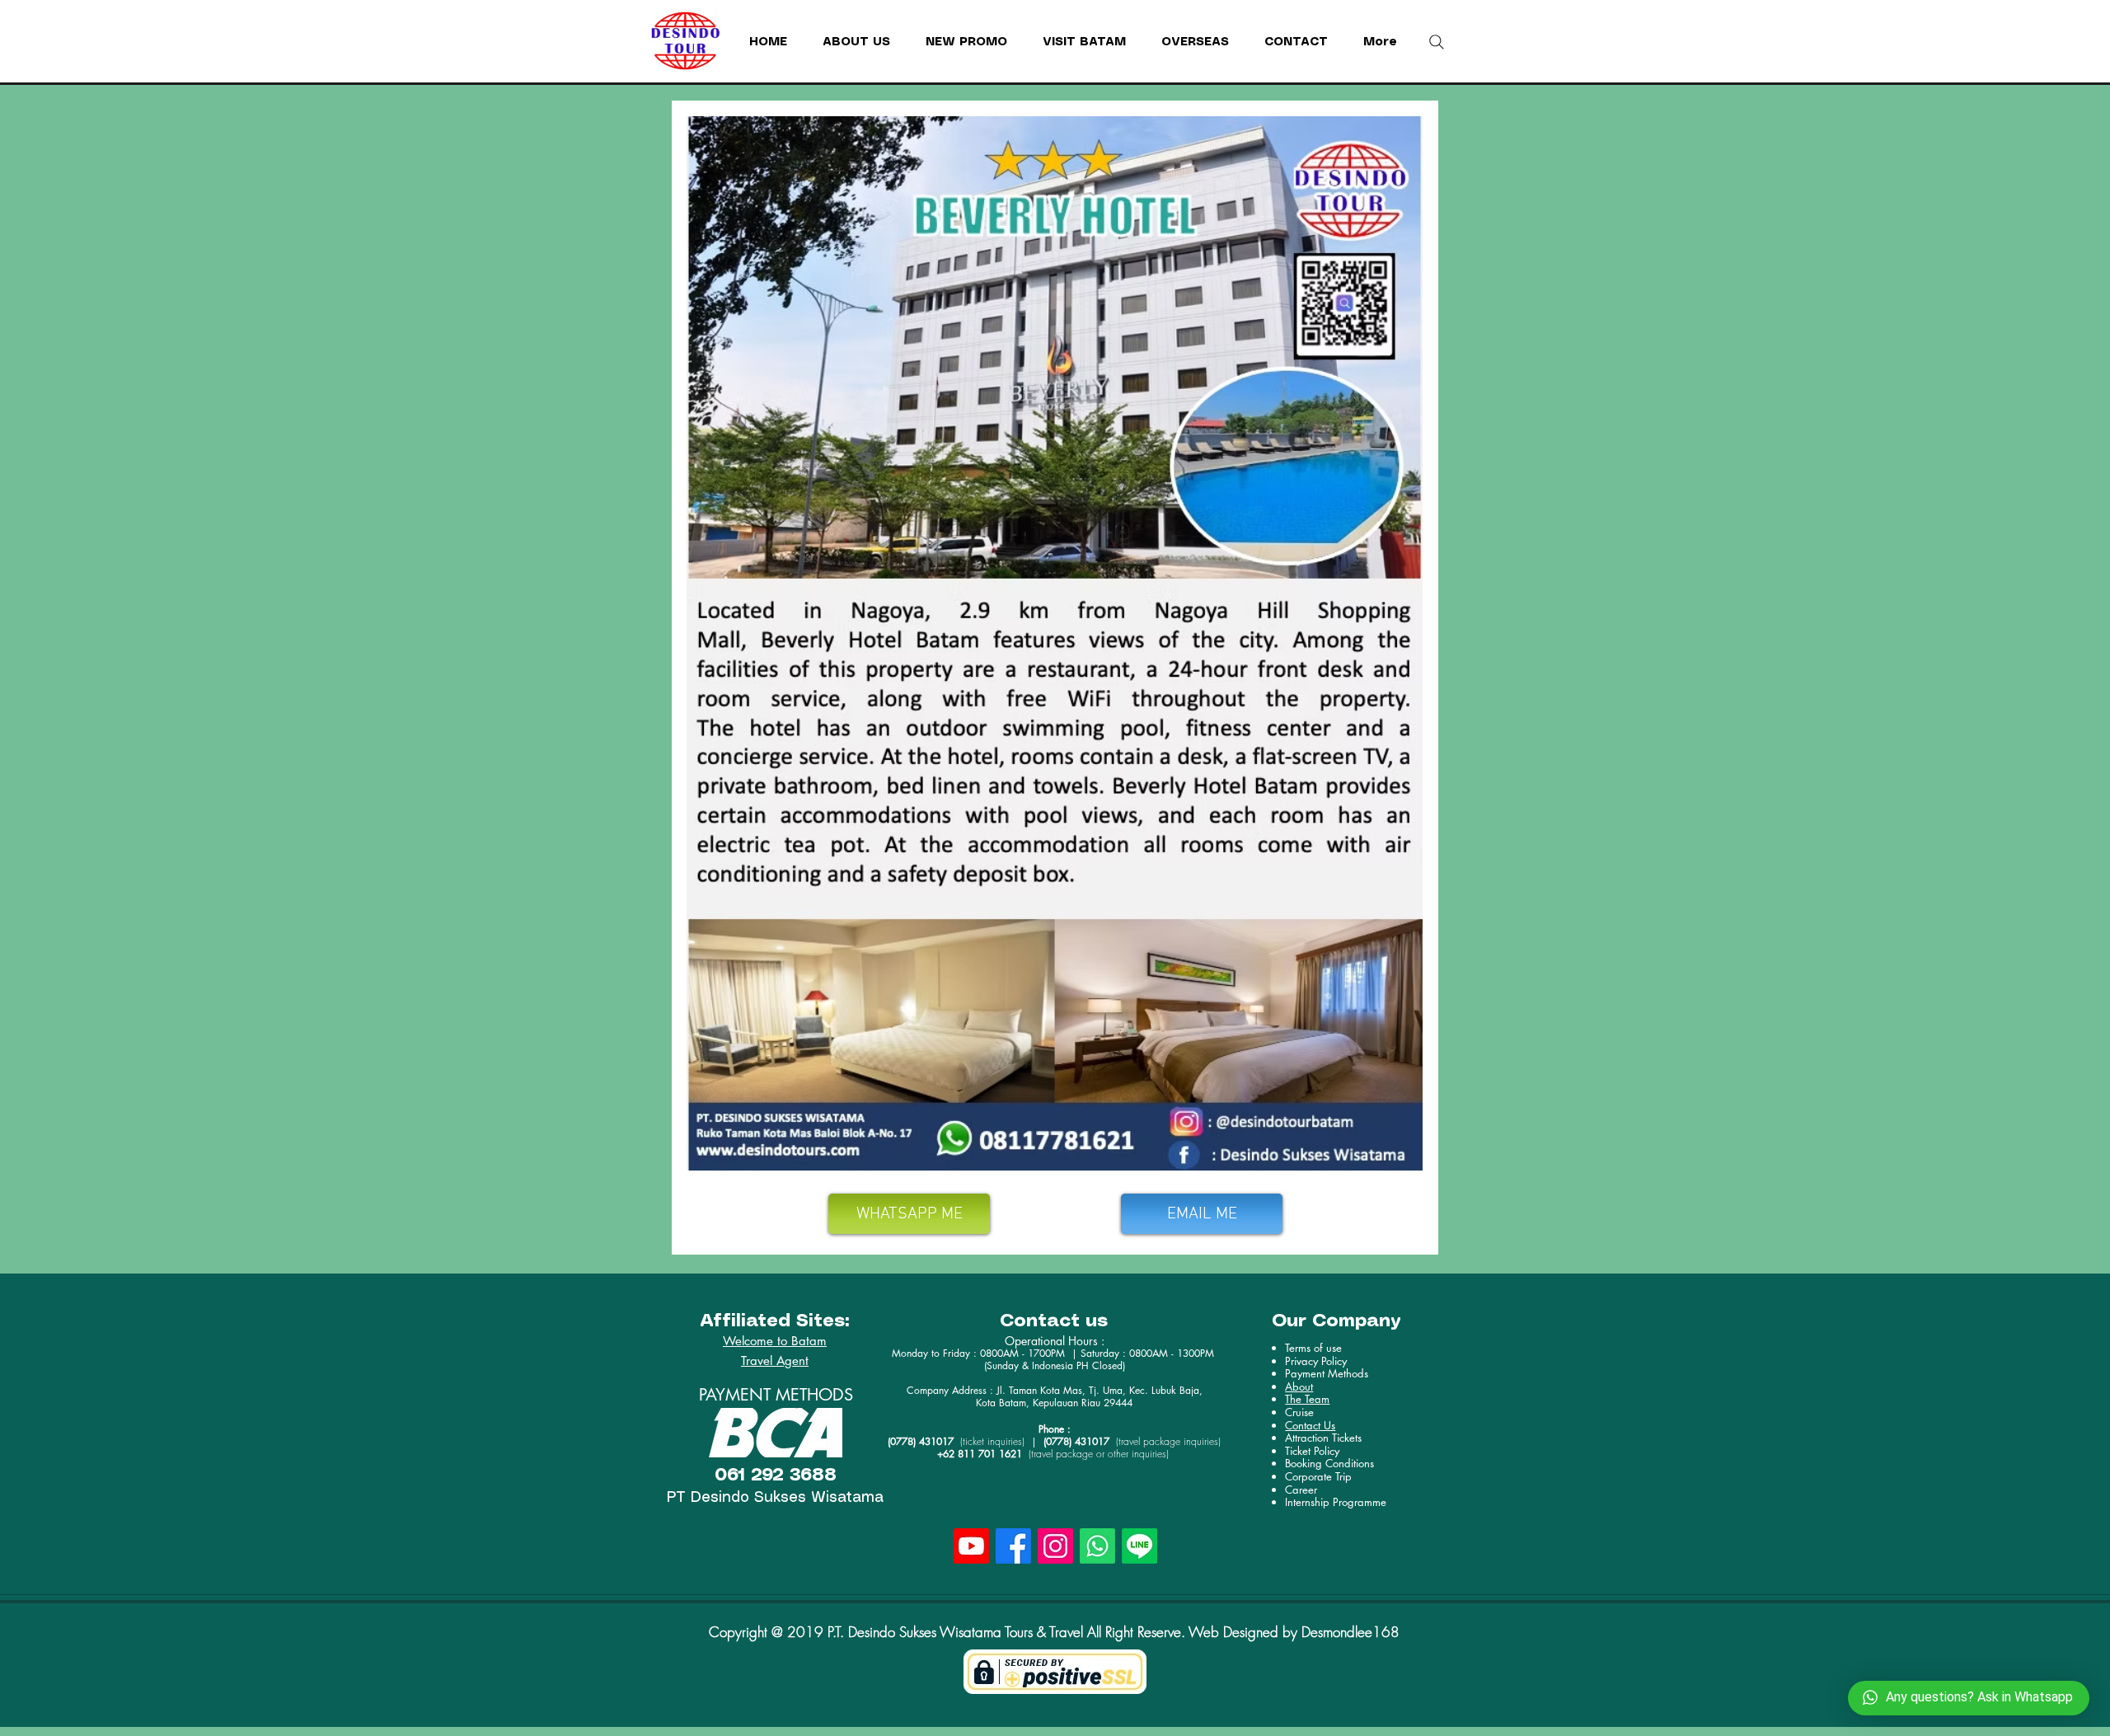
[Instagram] (1055, 1546)
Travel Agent (775, 1361)
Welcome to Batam (775, 1341)
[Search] (1437, 42)
